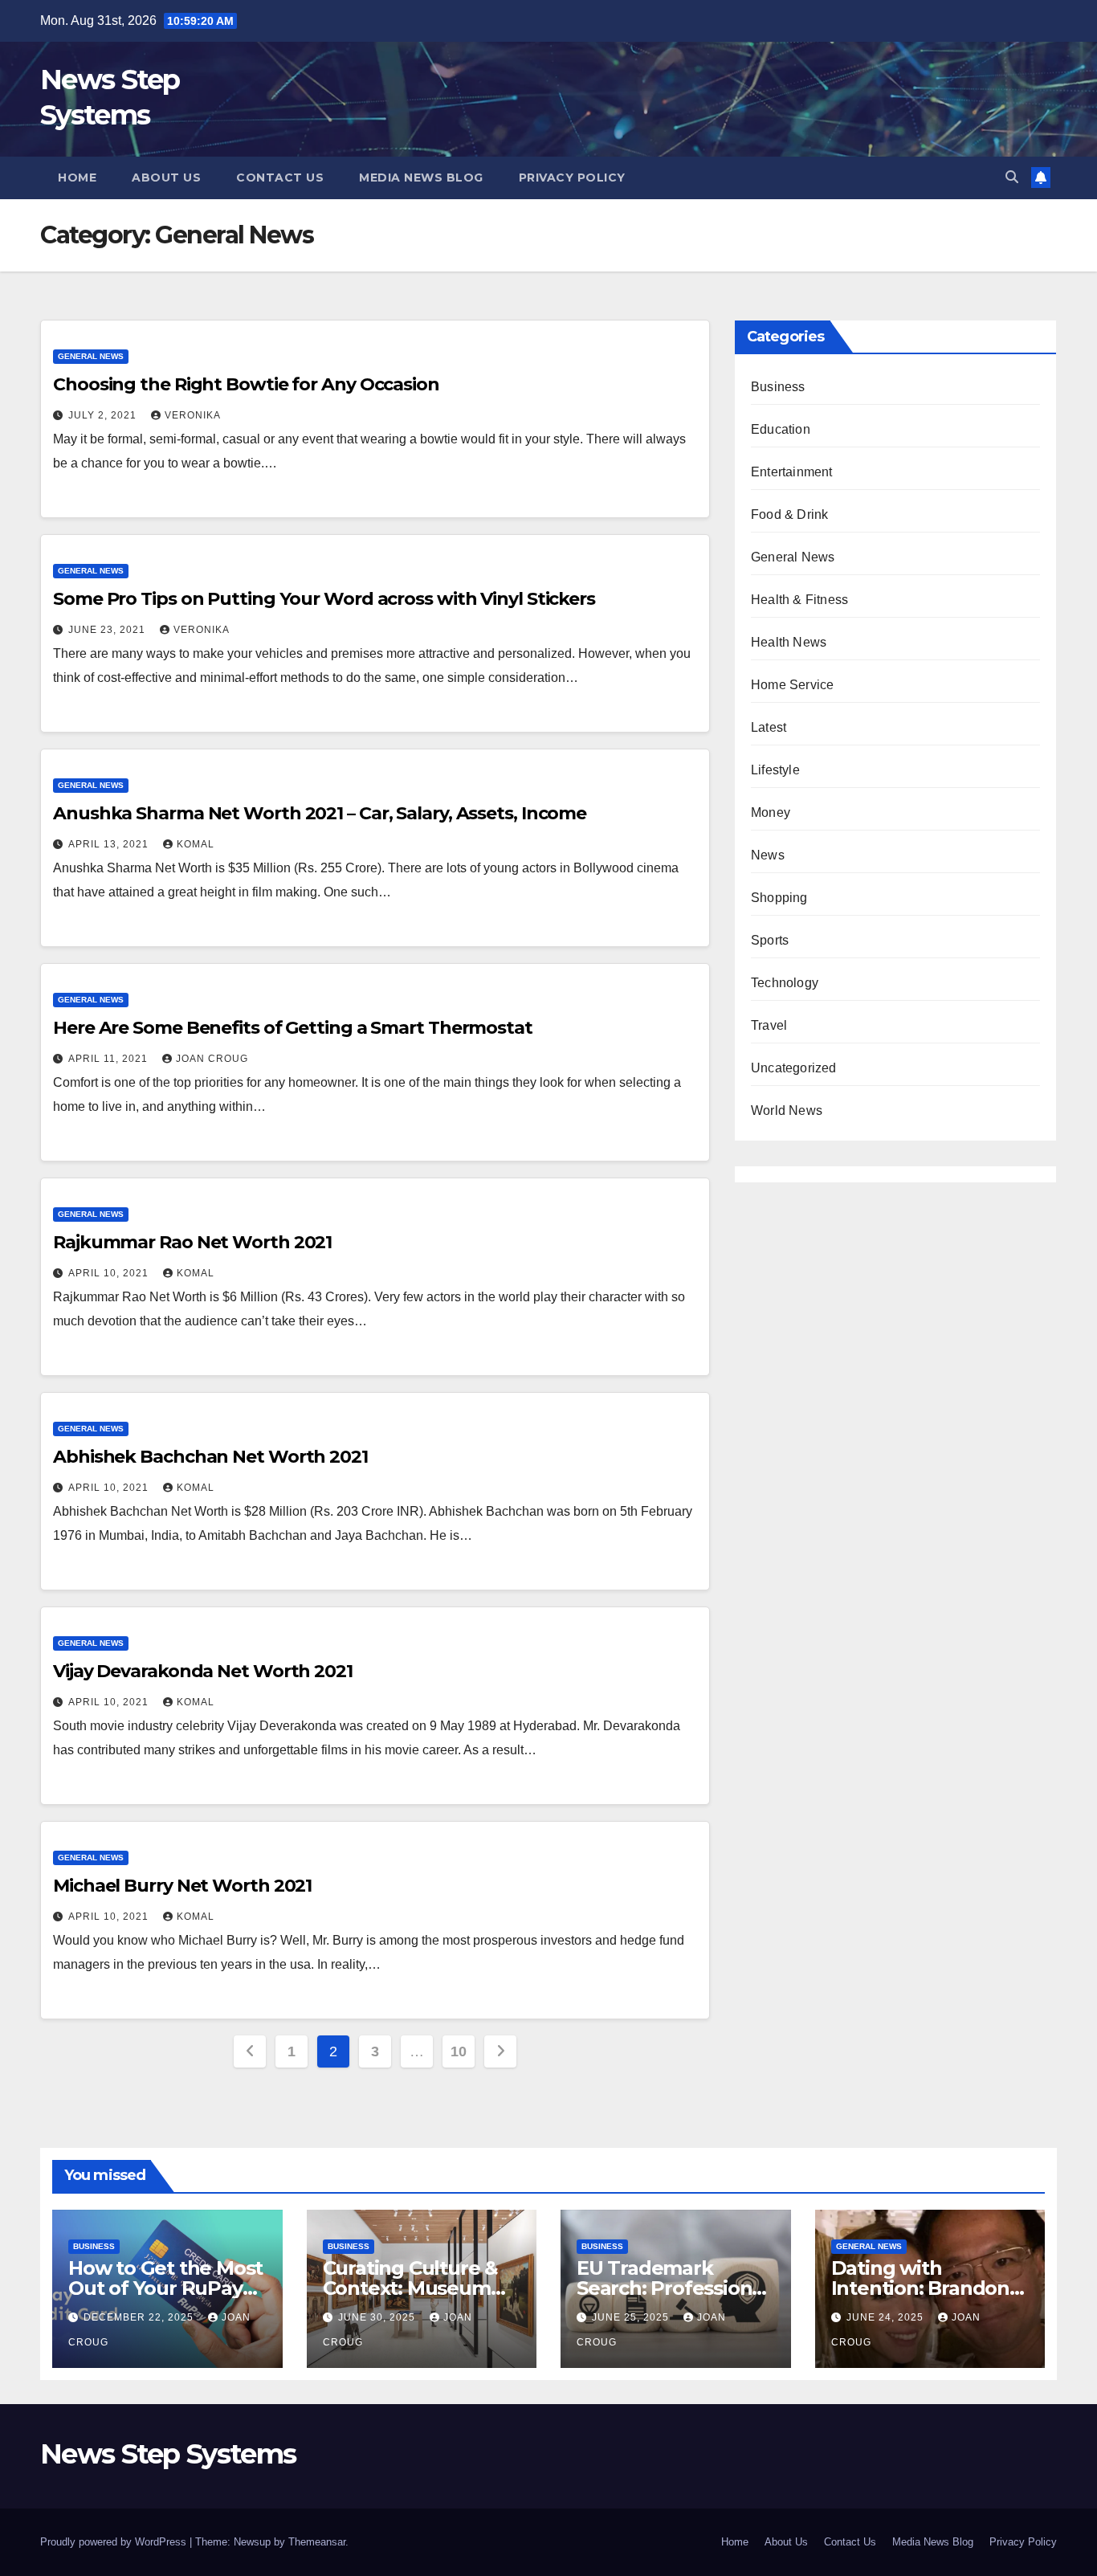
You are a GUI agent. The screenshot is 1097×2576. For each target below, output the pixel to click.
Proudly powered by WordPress (115, 2542)
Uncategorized (794, 1068)
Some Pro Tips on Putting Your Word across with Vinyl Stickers (324, 599)
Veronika (193, 415)
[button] (1012, 177)
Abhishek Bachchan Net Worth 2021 (210, 1457)
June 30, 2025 (378, 2317)
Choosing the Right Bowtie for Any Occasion (246, 384)
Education (781, 429)
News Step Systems (168, 2454)
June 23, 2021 (108, 630)
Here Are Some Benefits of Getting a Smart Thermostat (293, 1028)
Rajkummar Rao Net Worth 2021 (192, 1242)
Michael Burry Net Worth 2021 (182, 1886)
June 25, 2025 (632, 2317)
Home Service (792, 685)
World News (787, 1110)
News (768, 855)
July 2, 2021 (104, 415)
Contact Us (280, 178)
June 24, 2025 (887, 2317)
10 (458, 2051)
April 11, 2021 (110, 1059)
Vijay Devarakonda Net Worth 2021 (203, 1671)
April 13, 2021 (110, 844)
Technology (785, 983)
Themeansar (317, 2542)
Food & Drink (789, 514)
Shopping (779, 898)
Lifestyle (775, 770)
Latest (769, 727)
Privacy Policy (572, 178)
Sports (770, 940)
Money (771, 812)
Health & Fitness (799, 600)
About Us (166, 178)
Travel (769, 1025)
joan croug (212, 1059)
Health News (789, 642)
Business (778, 387)
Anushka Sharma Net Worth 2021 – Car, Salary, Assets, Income (320, 813)
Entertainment (792, 472)
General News (91, 356)
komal (196, 844)
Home (77, 178)
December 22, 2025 (140, 2317)
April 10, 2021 (110, 1273)
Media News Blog (421, 178)
